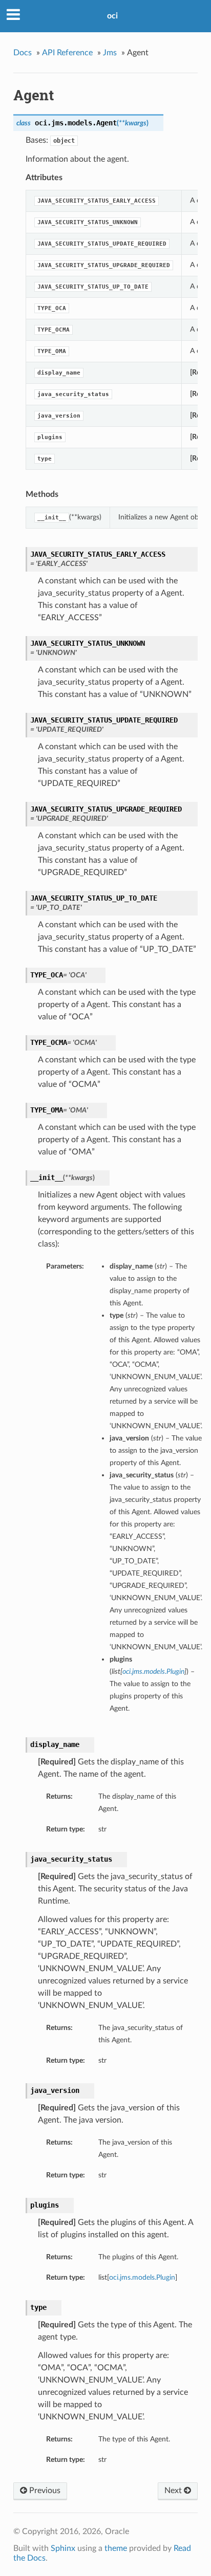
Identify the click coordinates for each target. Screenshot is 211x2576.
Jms (110, 53)
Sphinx (63, 2548)
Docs (23, 53)
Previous (44, 2491)
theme (116, 2548)
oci (112, 16)
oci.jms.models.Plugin (142, 2277)
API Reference (67, 53)
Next (174, 2491)
